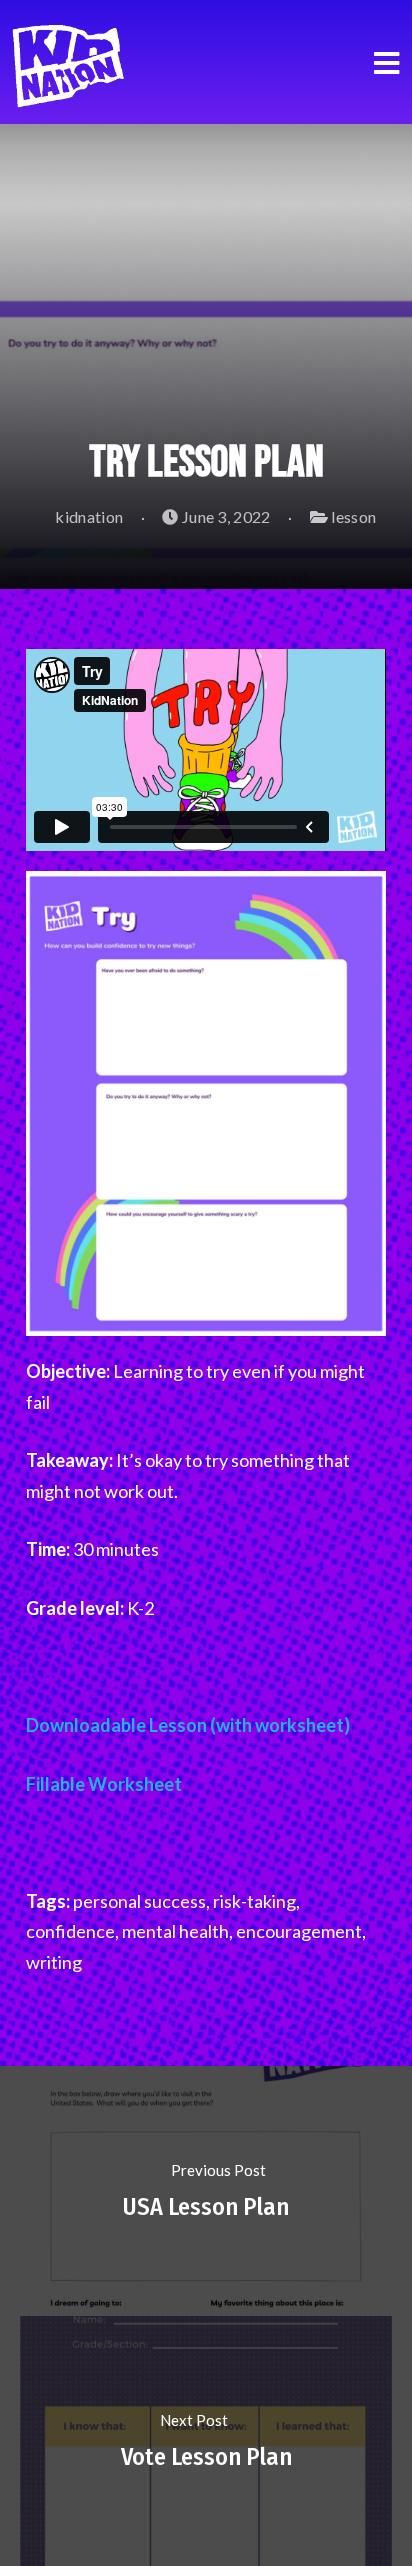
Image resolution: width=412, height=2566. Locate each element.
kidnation (87, 516)
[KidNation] (75, 60)
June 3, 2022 (225, 516)
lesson (353, 516)
